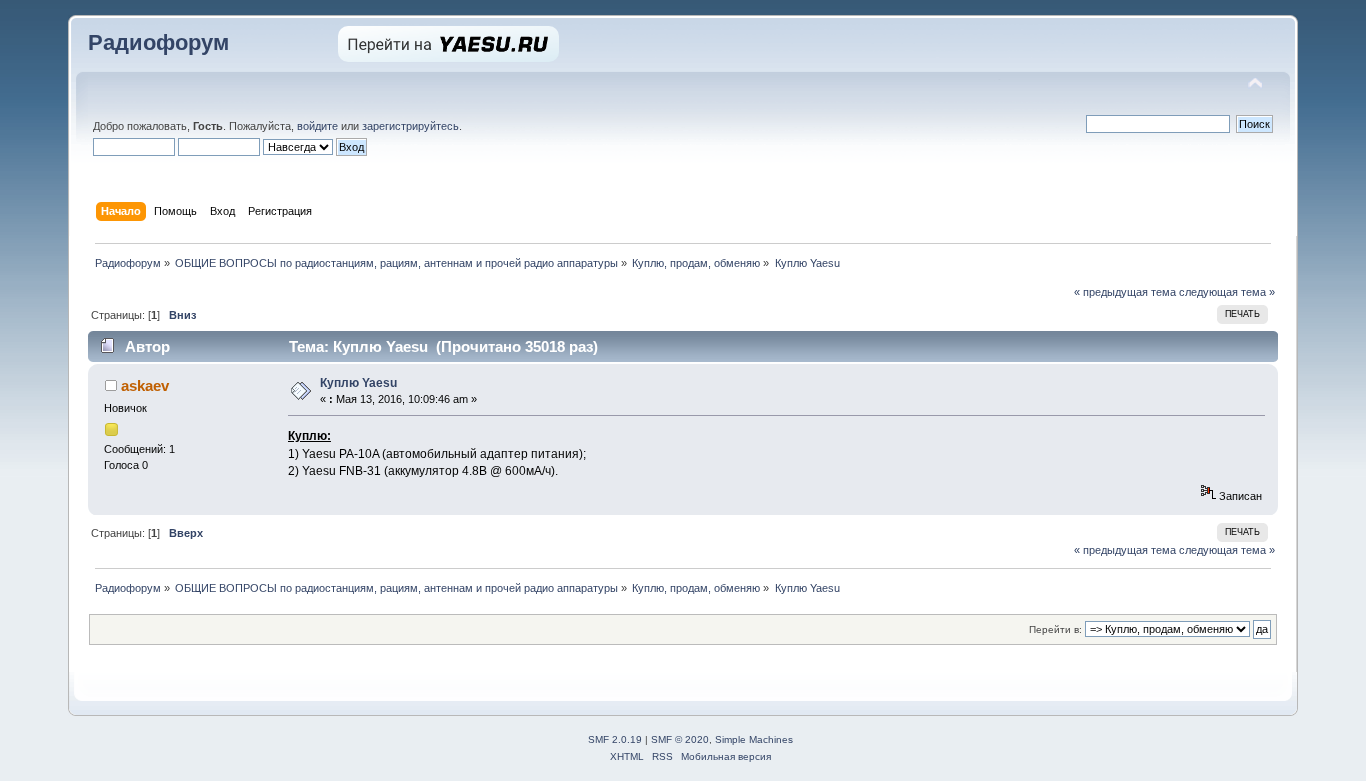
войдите (317, 126)
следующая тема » (1227, 292)
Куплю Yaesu (358, 383)
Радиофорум (158, 42)
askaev (145, 385)
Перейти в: (1055, 629)
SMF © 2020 (680, 739)
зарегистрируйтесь (410, 126)
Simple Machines (754, 739)
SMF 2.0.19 (615, 739)
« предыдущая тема (1125, 292)
